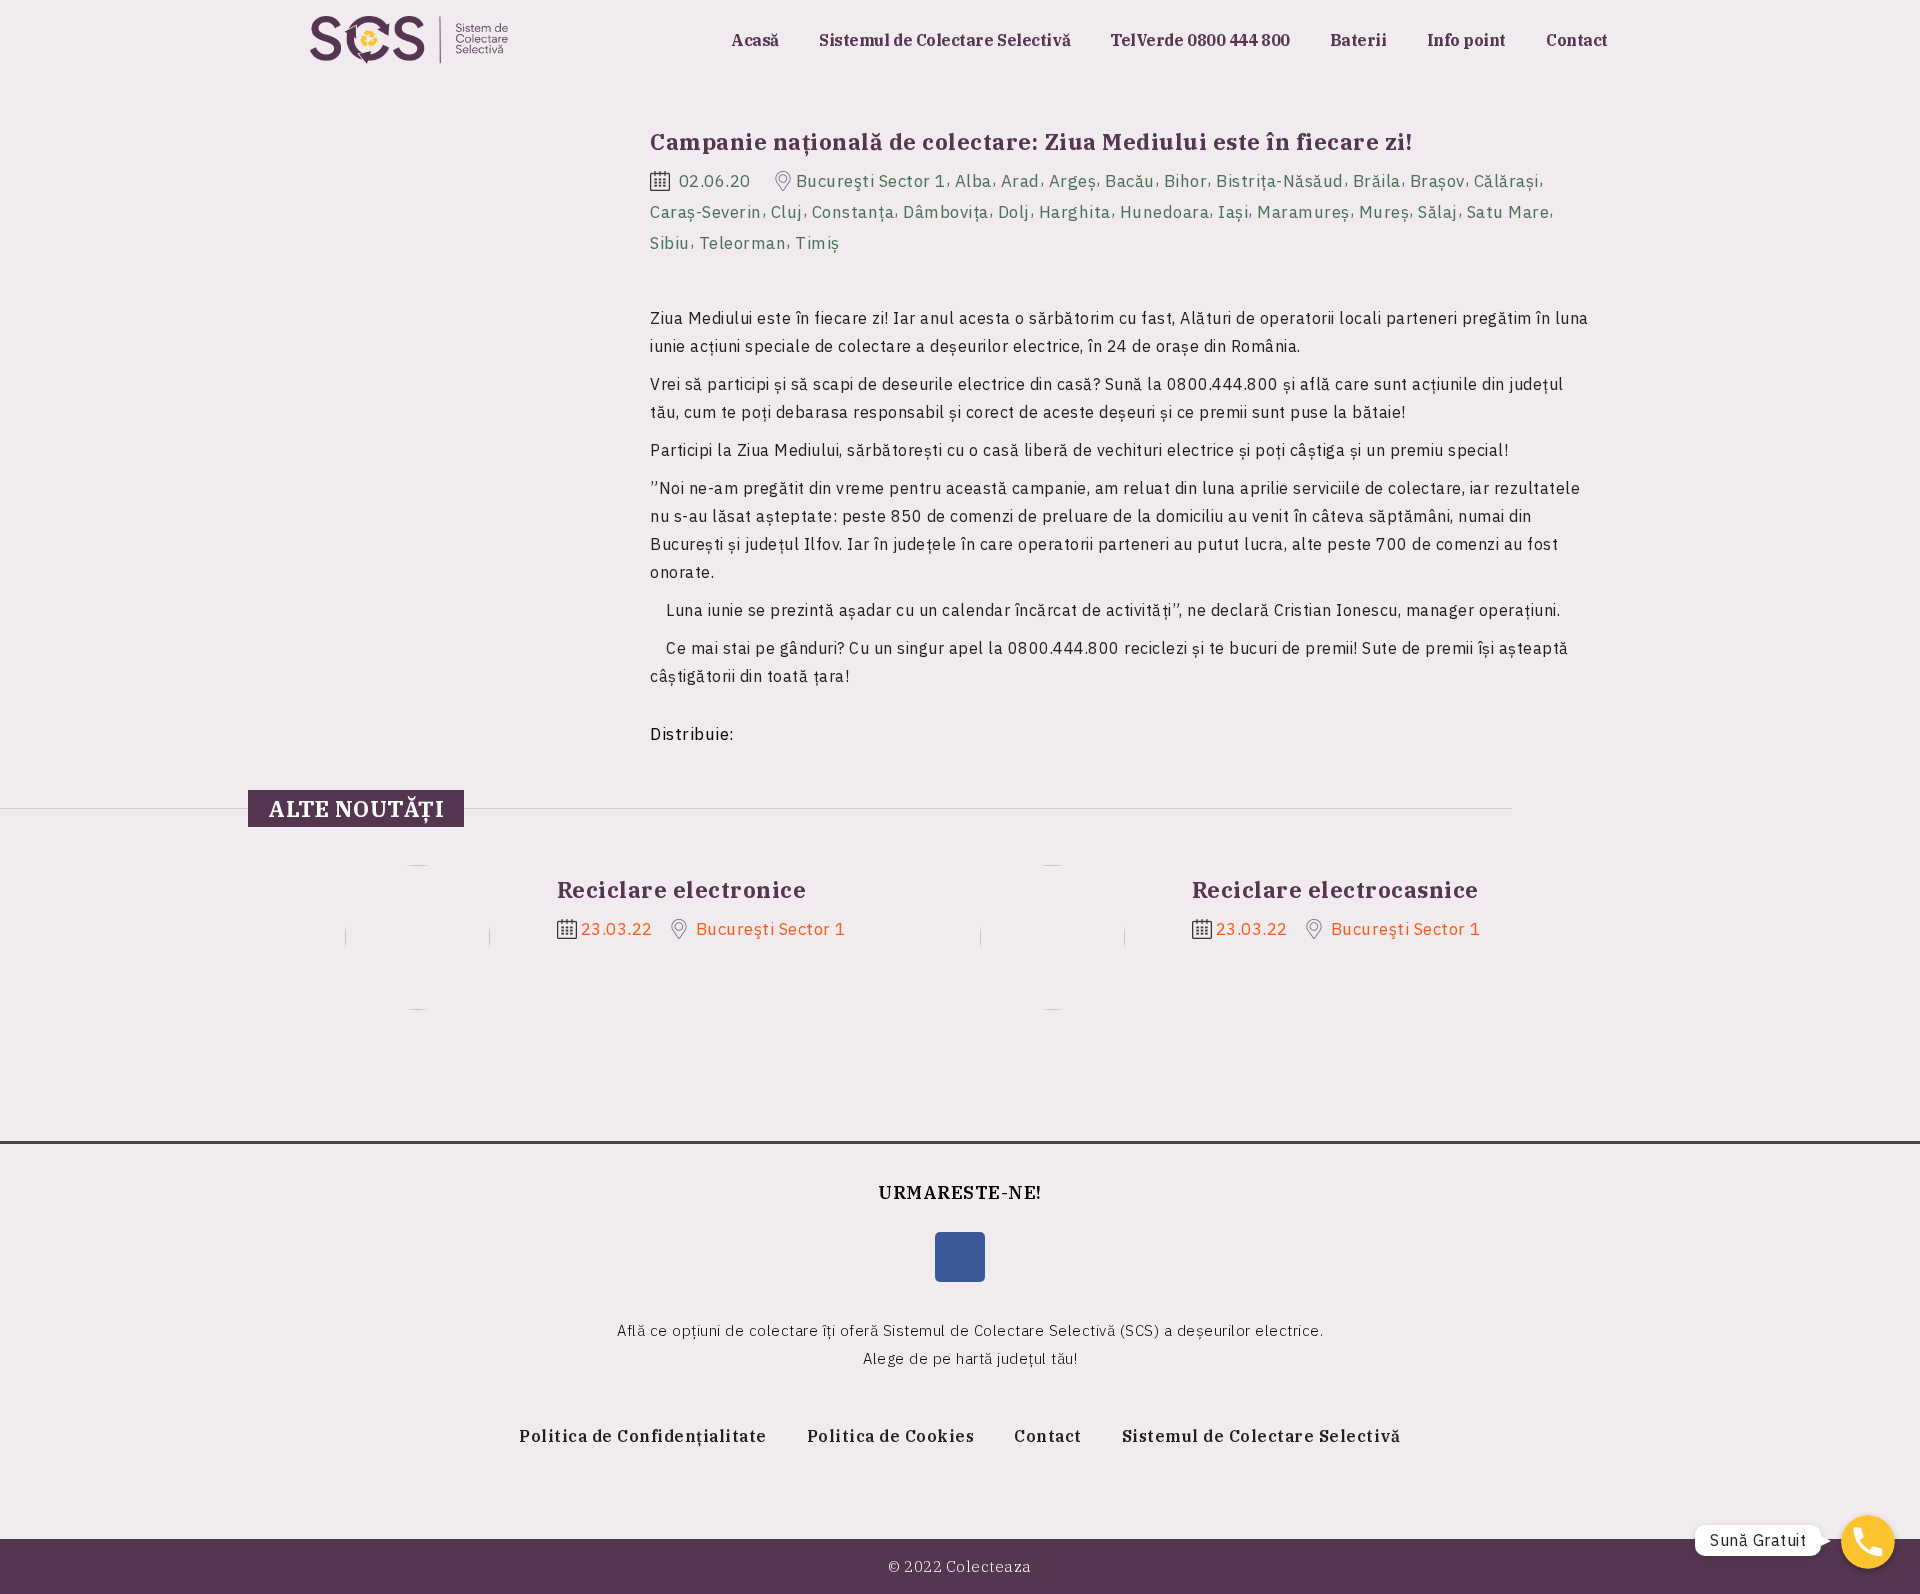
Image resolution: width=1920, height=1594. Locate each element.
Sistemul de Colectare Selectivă (944, 40)
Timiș (817, 242)
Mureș (1384, 212)
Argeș (1073, 181)
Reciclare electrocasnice (1335, 889)
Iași (1233, 212)
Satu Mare (1508, 212)
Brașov (1437, 181)
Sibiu (670, 242)
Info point (1467, 40)
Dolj (1014, 212)
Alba (973, 181)
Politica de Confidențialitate (643, 1436)
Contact (1577, 40)
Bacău (1130, 181)
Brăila (1377, 181)
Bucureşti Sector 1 (871, 181)
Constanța (853, 212)
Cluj (787, 212)
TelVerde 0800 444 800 (1200, 40)
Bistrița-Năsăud (1280, 181)
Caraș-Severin (706, 212)
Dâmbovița (946, 212)
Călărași (1506, 181)
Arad (1020, 181)
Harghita (1075, 212)
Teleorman (743, 242)
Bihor (1186, 181)
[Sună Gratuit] (1868, 1542)
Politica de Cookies (891, 1436)
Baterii (1358, 40)
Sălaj (1438, 212)
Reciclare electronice (682, 889)
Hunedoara (1165, 212)
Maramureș (1303, 212)
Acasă (755, 40)
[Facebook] (960, 1257)
